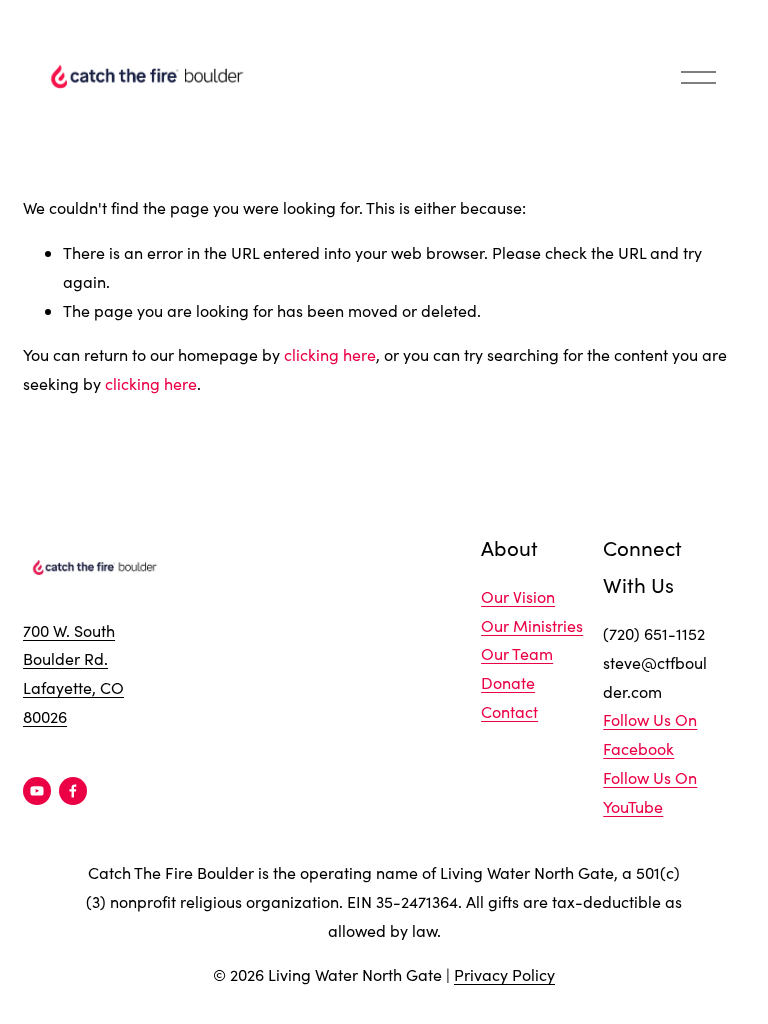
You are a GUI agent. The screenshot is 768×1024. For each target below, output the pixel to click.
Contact (509, 711)
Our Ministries (532, 625)
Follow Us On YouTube (650, 792)
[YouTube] (37, 791)
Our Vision (518, 596)
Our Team (517, 653)
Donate (508, 682)
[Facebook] (73, 791)
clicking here (330, 354)
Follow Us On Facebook (650, 734)
